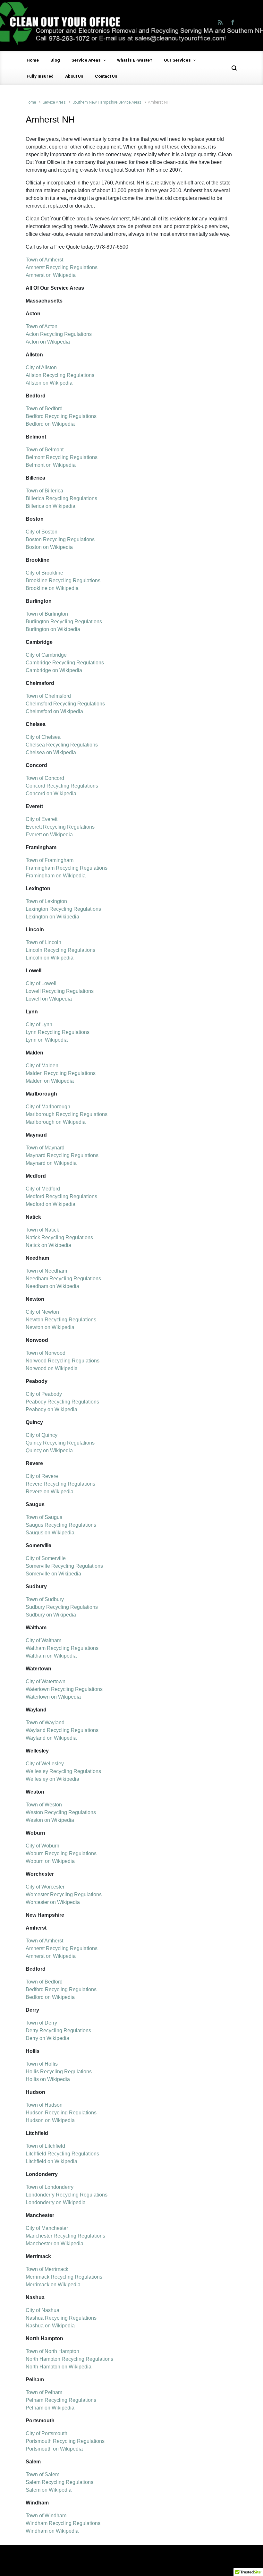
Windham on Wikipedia (52, 2531)
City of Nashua (42, 2310)
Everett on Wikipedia (49, 835)
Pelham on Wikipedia (50, 2408)
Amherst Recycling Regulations (62, 267)
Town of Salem (42, 2474)
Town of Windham (46, 2516)
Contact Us (106, 76)
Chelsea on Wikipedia (51, 752)
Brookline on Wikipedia (52, 588)
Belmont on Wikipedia (51, 465)
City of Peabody (44, 1394)
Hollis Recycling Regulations (59, 2072)
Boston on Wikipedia (49, 547)
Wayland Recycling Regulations (62, 1730)
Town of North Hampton (52, 2351)
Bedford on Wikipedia (50, 424)
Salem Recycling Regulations (59, 2482)
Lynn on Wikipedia (47, 1040)
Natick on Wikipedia (48, 1245)
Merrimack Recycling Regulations (64, 2277)
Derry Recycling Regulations (58, 2030)
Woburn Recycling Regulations (61, 1853)
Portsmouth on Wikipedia (54, 2449)
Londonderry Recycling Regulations (67, 2195)
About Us (74, 76)
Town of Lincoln (43, 942)
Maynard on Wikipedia (51, 1163)
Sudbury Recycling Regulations (62, 1607)
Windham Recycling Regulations (63, 2523)
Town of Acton (42, 326)
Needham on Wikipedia (52, 1286)
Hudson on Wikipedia (50, 2120)
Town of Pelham (44, 2392)
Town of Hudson (44, 2105)
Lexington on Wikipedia (52, 917)
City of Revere (42, 1476)
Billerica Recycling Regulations (61, 498)
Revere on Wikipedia (50, 1492)
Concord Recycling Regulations (62, 786)
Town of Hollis (42, 2064)
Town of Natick (42, 1230)
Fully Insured (40, 76)
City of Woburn (42, 1846)
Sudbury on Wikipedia (51, 1615)
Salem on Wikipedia (49, 2490)
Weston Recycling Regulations (61, 1812)
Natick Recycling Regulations (59, 1237)
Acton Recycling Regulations (59, 334)
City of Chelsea (43, 737)
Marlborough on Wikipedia (56, 1122)
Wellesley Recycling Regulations (63, 1771)
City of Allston (41, 367)
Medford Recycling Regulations (61, 1196)
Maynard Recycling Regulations (62, 1155)
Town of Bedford (44, 409)
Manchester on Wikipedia (55, 2243)
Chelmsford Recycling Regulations (65, 704)
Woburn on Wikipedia (50, 1861)
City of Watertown (46, 1681)
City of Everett (42, 819)
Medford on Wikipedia (51, 1204)
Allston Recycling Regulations (60, 375)
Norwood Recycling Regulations (63, 1361)
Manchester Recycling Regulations (65, 2236)
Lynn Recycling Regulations (58, 1032)
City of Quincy (42, 1435)
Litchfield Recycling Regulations (62, 2154)
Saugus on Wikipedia (50, 1533)
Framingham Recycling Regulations (67, 868)
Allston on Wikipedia (49, 383)
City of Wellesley (45, 1764)
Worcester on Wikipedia (53, 1902)
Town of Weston (44, 1805)
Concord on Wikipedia (51, 793)
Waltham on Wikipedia (51, 1656)
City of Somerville (46, 1558)
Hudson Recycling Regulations (61, 2113)
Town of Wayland (45, 1723)
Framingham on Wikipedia (56, 876)
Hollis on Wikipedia (48, 2079)
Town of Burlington (47, 614)
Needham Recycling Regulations (63, 1279)
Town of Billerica (44, 491)
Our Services (177, 60)
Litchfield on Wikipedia (51, 2161)
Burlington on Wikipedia (53, 629)
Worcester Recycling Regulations (64, 1894)
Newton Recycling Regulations (61, 1320)
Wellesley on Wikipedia (52, 1779)
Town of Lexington (46, 901)
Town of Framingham (50, 860)
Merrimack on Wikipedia (53, 2285)
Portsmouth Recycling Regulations (65, 2441)
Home (33, 60)
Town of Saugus (44, 1517)
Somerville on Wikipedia (53, 1574)
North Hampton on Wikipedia (59, 2367)
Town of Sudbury (45, 1599)
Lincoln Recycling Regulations (60, 950)
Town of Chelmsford (48, 696)
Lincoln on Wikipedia (50, 958)
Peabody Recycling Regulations (62, 1402)
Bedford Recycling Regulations (61, 416)
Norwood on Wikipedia (52, 1368)
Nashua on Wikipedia (50, 2326)
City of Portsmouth (47, 2433)
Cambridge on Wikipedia (54, 670)
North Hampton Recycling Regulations (69, 2359)
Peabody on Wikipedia (51, 1409)
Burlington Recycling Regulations (64, 622)
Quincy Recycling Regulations (60, 1443)
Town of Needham (46, 1271)
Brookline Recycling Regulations (63, 580)
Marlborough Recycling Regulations (67, 1114)
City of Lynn (39, 1024)
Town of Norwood (46, 1353)
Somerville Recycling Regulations (64, 1566)
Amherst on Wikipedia (51, 275)
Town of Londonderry (50, 2187)
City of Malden (42, 1066)
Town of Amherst (44, 260)
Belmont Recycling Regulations (62, 457)
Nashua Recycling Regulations (61, 2318)
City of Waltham (43, 1640)
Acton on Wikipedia (48, 342)
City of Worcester (45, 1887)
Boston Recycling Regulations (60, 539)
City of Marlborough (48, 1107)
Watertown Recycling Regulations (64, 1689)
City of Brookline (44, 573)
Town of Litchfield (45, 2146)
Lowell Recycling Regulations (60, 991)
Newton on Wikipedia (50, 1327)
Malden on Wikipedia (50, 1081)
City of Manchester (47, 2228)
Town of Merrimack (47, 2269)
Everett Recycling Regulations (60, 827)
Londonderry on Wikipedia (56, 2202)
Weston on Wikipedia (50, 1820)
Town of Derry (41, 2023)
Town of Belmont (45, 450)
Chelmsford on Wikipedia (54, 711)
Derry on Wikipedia (47, 2038)
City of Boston (42, 532)
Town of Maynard (45, 1148)
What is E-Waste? (135, 60)
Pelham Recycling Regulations (61, 2400)
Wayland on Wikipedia (51, 1738)
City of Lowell (41, 983)
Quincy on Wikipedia (49, 1450)
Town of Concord (45, 778)
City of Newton (42, 1312)
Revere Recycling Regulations (60, 1484)
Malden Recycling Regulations (61, 1073)
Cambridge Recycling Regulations (65, 663)
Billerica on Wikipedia (51, 506)
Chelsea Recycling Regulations (62, 745)
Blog (55, 60)
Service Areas (86, 60)
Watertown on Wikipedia (53, 1697)
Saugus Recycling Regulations (61, 1525)
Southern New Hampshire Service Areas (107, 102)
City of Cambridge (46, 655)
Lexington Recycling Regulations (63, 909)
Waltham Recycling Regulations (62, 1648)
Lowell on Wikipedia (49, 999)
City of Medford (43, 1189)
